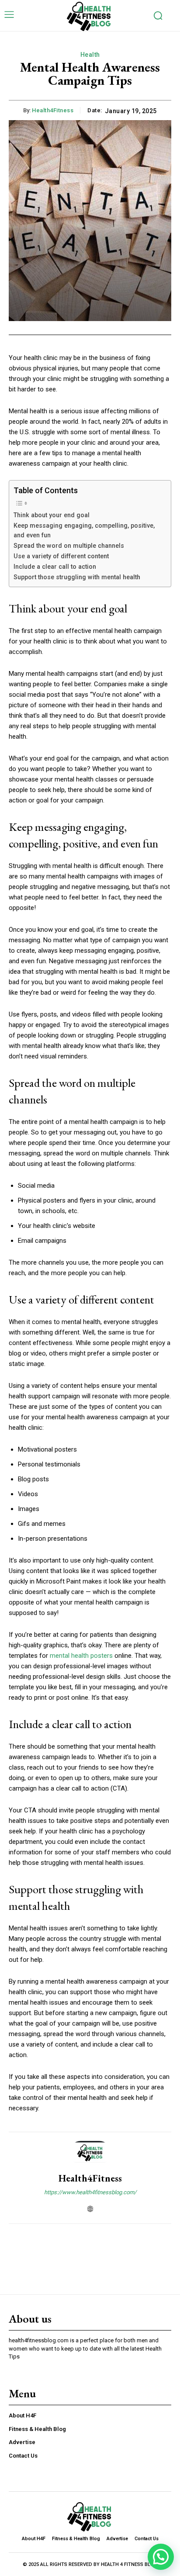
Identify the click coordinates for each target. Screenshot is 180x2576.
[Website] (90, 2207)
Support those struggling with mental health (77, 577)
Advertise (22, 2442)
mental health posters (81, 1656)
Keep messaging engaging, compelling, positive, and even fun (84, 531)
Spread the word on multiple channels (69, 546)
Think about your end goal (52, 515)
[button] (161, 2557)
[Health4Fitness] (90, 2153)
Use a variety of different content (61, 556)
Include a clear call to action (55, 567)
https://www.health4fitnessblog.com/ (90, 2192)
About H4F (22, 2415)
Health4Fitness (53, 110)
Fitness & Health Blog (37, 2429)
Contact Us (23, 2456)
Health (90, 55)
